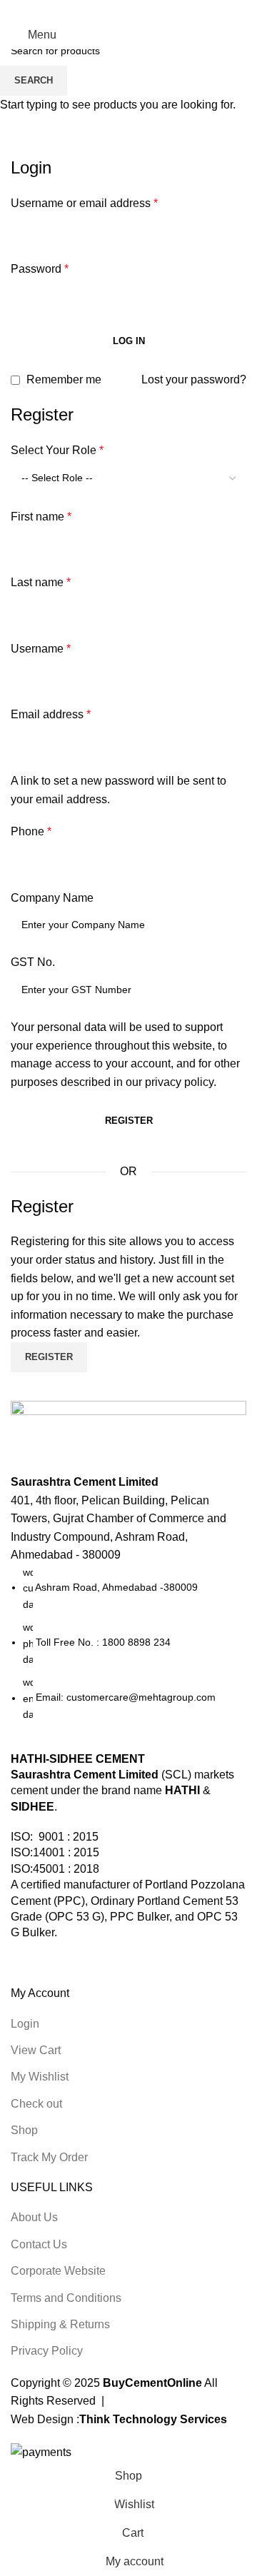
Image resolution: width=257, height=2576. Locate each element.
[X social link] (110, 10)
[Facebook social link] (92, 10)
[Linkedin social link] (147, 10)
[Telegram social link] (165, 10)
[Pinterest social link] (128, 10)
